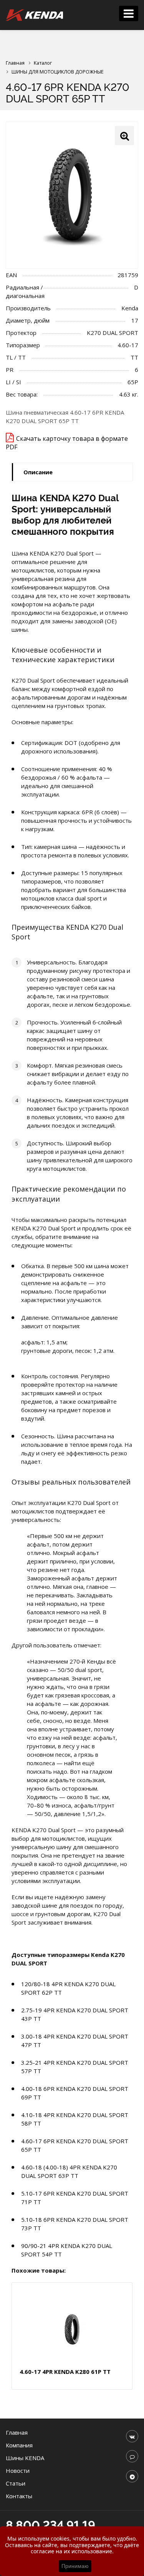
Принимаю (75, 2566)
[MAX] (132, 2456)
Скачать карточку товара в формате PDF (67, 443)
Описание (38, 472)
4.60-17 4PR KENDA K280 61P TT (65, 2372)
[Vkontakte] (132, 2436)
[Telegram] (132, 2476)
